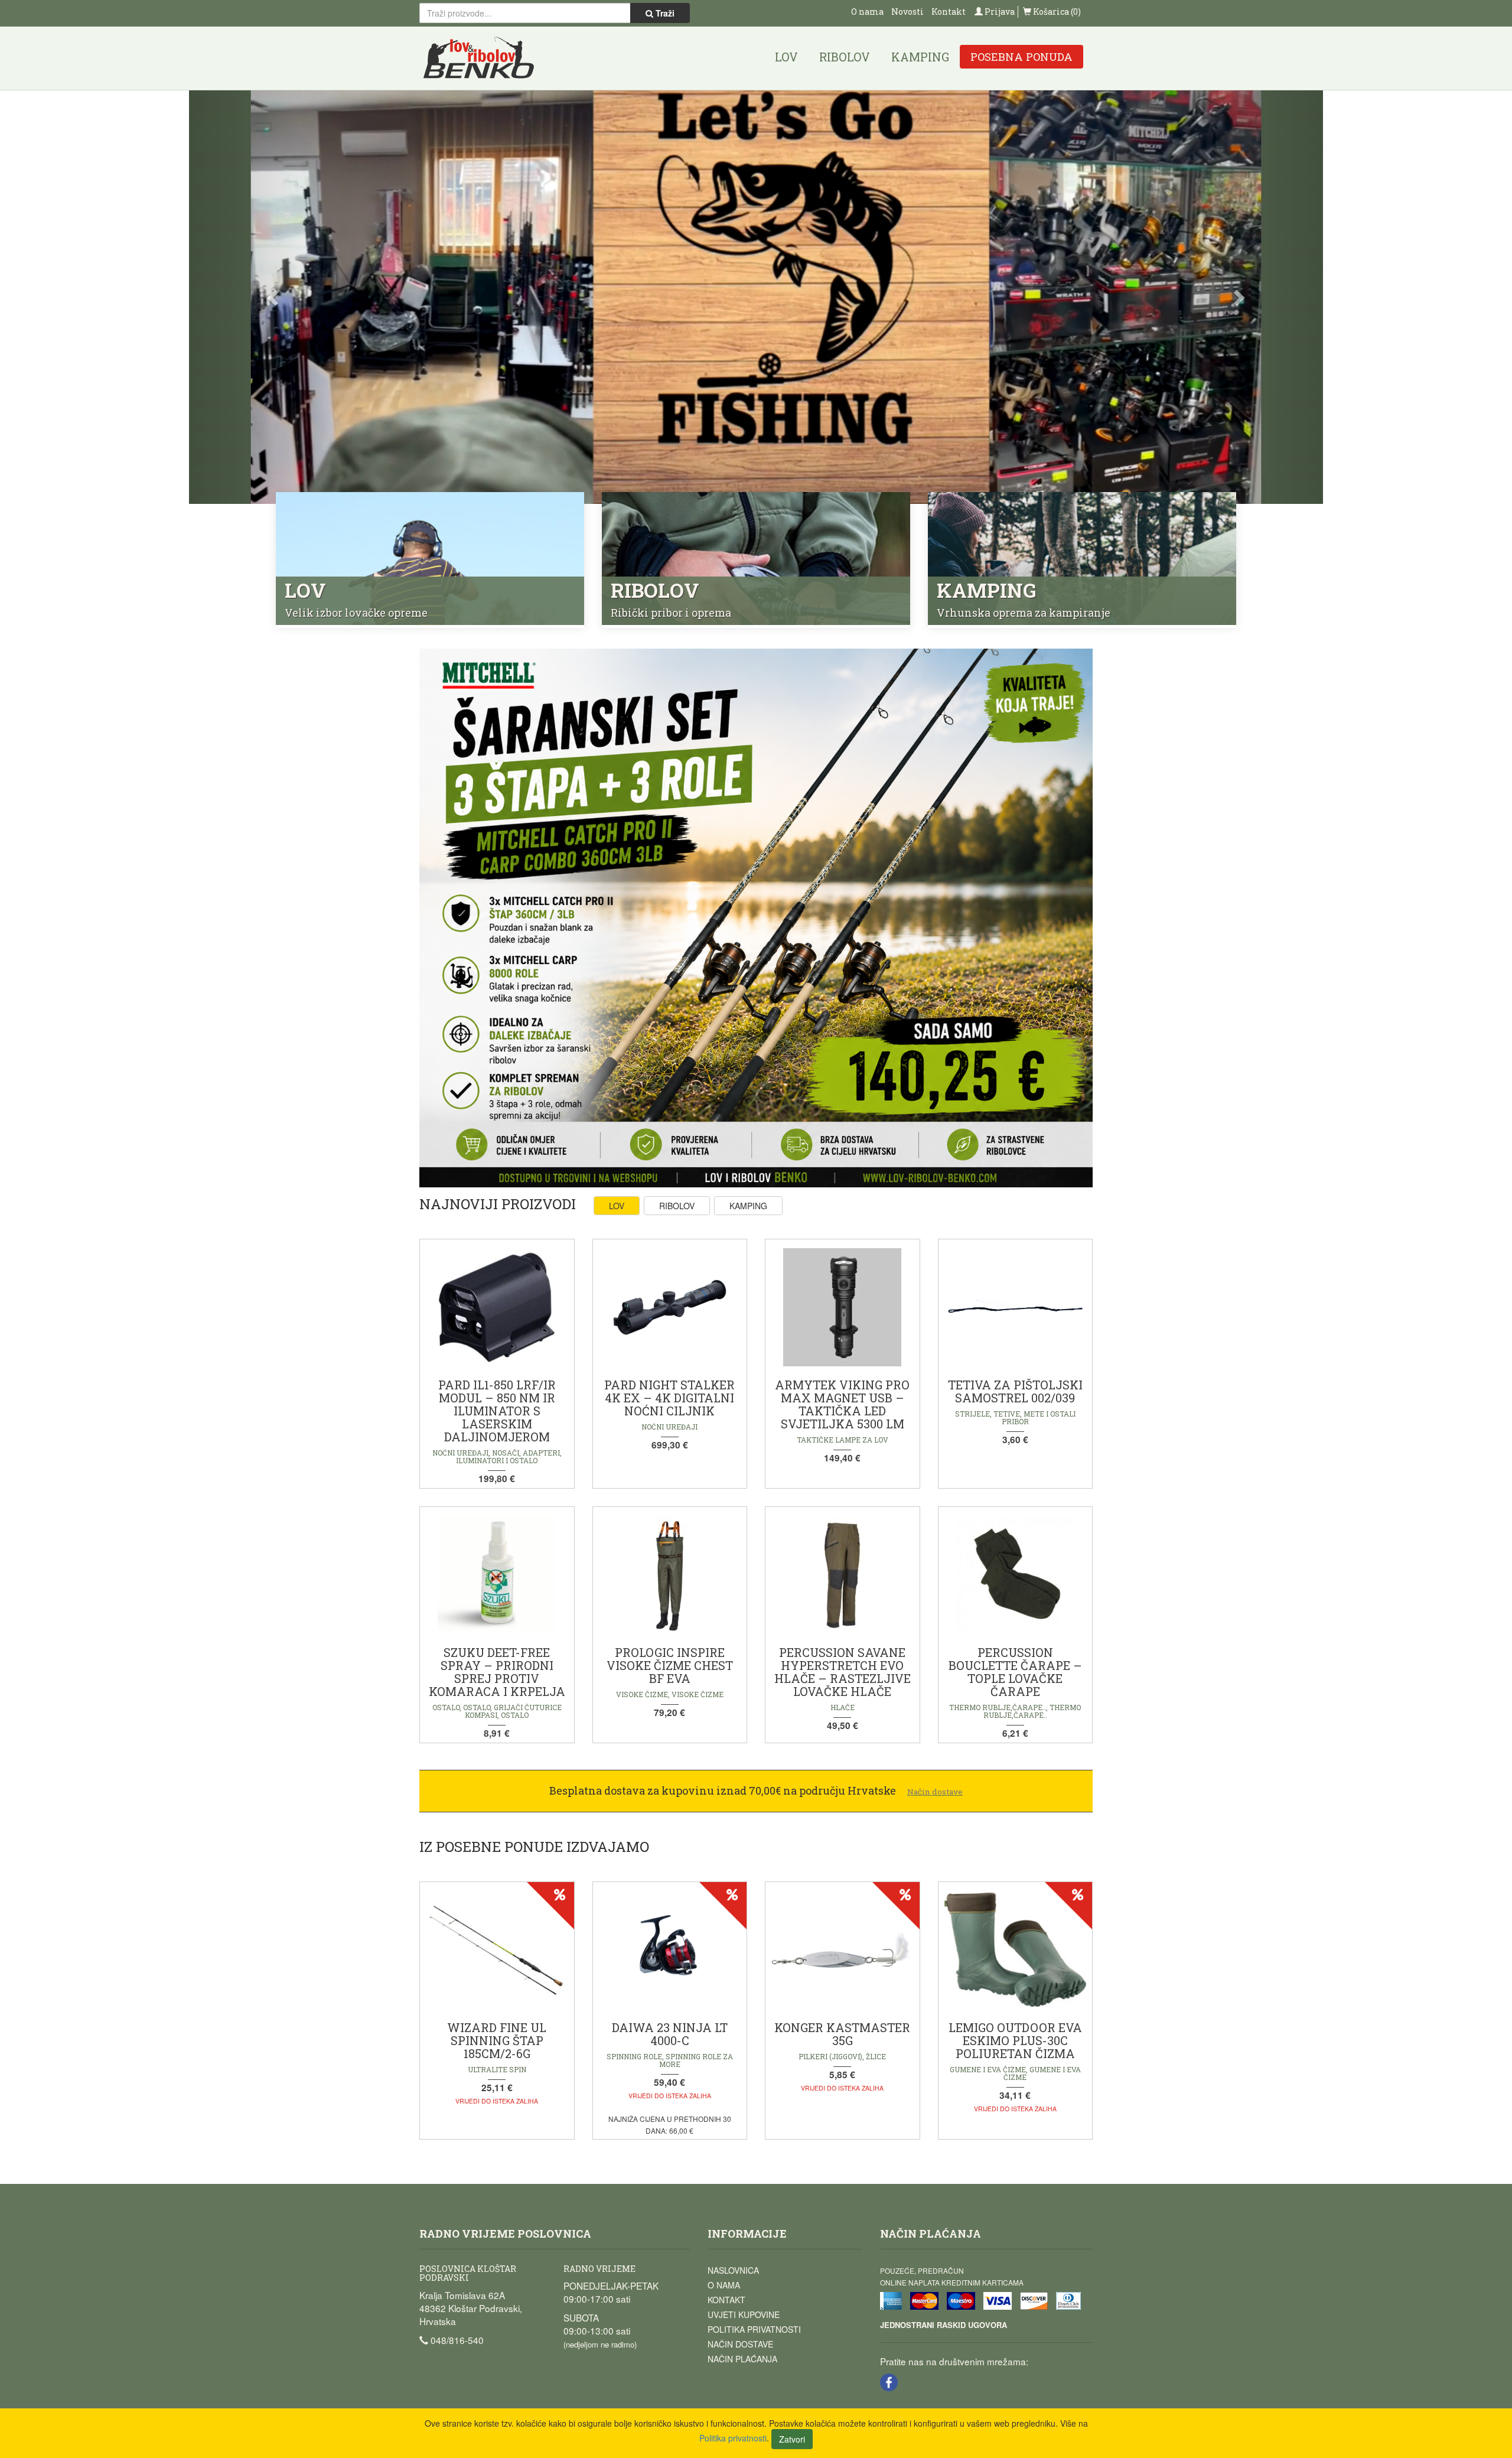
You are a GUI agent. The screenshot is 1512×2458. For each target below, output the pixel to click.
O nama (867, 12)
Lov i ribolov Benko (479, 58)
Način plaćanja (742, 2359)
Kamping (920, 57)
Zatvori (792, 2439)
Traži (664, 13)
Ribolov (845, 57)
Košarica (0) (1056, 12)
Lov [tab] (617, 1206)
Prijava (999, 12)
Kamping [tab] (748, 1206)
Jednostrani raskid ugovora (944, 2325)
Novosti (907, 12)
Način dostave (740, 2344)
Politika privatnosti (754, 2329)
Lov (786, 57)
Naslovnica (733, 2270)
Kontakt (949, 12)
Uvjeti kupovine (744, 2314)
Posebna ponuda (1021, 57)
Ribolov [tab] (677, 1206)
